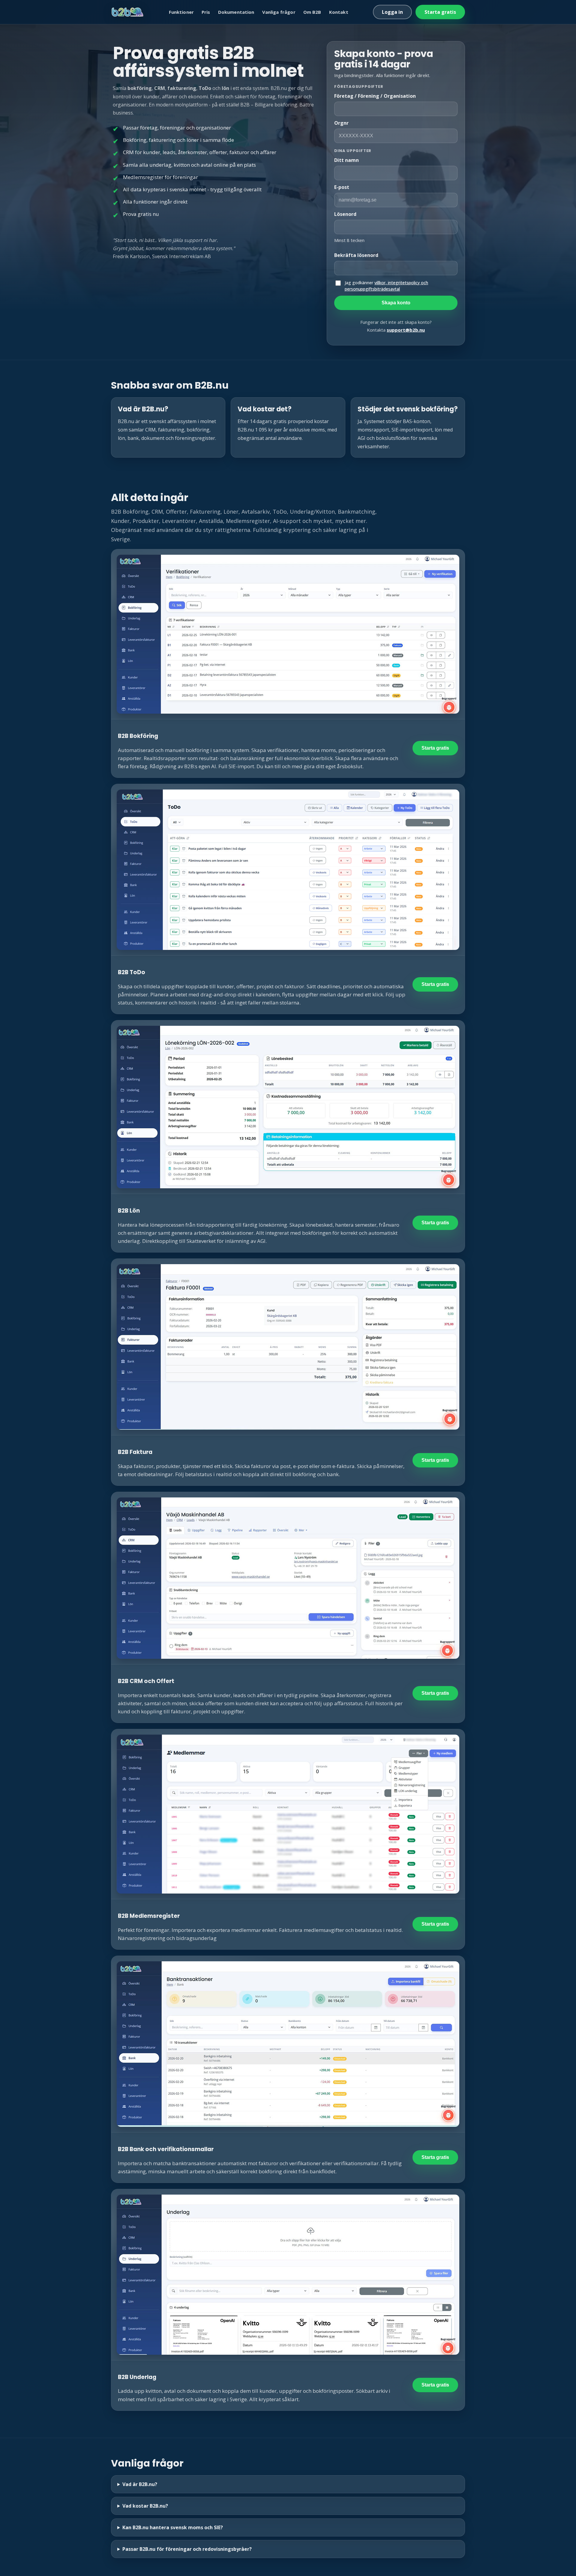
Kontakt (339, 12)
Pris (206, 12)
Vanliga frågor (279, 12)
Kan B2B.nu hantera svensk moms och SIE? (173, 2527)
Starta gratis (440, 12)
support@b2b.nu (406, 330)
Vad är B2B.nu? (140, 2484)
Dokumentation (236, 12)
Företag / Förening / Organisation (375, 96)
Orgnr (341, 123)
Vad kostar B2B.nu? (145, 2506)
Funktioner (181, 12)
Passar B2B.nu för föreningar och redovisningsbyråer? (187, 2549)
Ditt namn (346, 160)
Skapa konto (396, 303)
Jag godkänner (386, 286)
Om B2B (312, 12)
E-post (342, 187)
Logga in (392, 12)
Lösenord (345, 214)
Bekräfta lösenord (356, 255)
